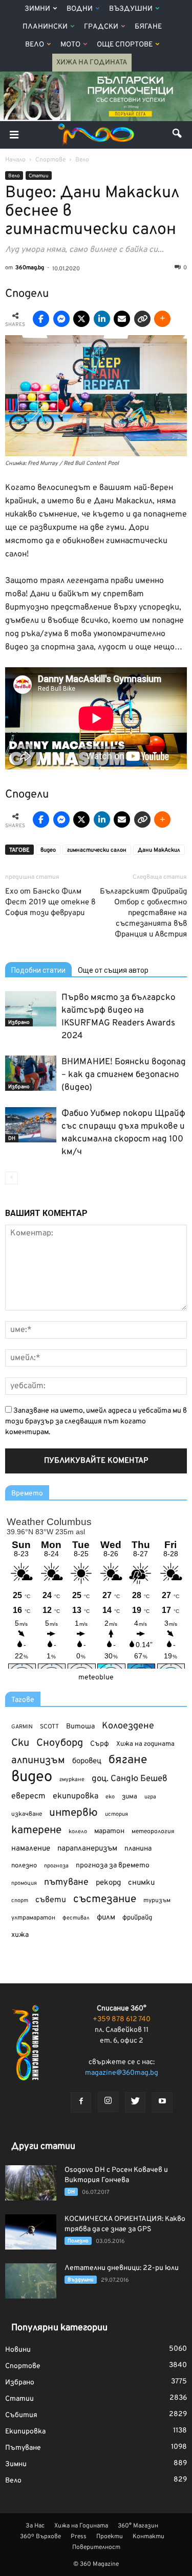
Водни (80, 9)
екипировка (76, 1796)
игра (150, 1797)
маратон (109, 1831)
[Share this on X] (81, 319)
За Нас (35, 2526)
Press (79, 2537)
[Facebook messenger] (61, 319)
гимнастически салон (97, 850)
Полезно (78, 2241)
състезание (105, 1899)
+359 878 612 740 (122, 2019)
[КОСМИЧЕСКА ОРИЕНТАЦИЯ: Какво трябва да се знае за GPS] (31, 2232)
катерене (36, 1831)
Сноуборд (60, 1743)
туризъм (157, 1901)
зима (130, 1797)
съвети (51, 1900)
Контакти (148, 2537)
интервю (73, 1813)
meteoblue (96, 1678)
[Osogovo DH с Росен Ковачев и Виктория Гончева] (31, 2183)
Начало (15, 160)
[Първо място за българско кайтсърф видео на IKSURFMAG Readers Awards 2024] (31, 1009)
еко (110, 1797)
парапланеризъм (87, 1849)
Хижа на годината (145, 1744)
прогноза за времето (113, 1866)
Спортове (23, 2366)
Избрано (19, 1023)
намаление (31, 1849)
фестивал (76, 1918)
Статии (39, 176)
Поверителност (96, 2547)
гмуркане (72, 1779)
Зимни (37, 9)
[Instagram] (108, 2102)
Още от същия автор (113, 970)
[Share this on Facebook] (41, 319)
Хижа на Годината (92, 63)
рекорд (108, 1883)
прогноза (56, 1866)
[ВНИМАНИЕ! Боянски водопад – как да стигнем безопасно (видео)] (31, 1073)
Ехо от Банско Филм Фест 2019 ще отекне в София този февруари (50, 903)
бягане (128, 1760)
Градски (101, 27)
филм (106, 1918)
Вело (35, 45)
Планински (45, 27)
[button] (178, 135)
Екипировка (25, 2432)
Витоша (80, 1727)
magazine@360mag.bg (122, 2073)
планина (138, 1849)
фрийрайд (137, 1918)
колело (78, 1832)
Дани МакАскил (159, 850)
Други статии (43, 2147)
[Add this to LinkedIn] (102, 319)
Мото (70, 45)
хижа (20, 1935)
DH (12, 1139)
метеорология (153, 1832)
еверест (28, 1796)
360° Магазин (138, 2526)
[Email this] (122, 319)
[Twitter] (135, 2102)
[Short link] (142, 319)
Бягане (148, 27)
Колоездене (128, 1726)
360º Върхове (40, 2537)
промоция (24, 1883)
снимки (141, 1883)
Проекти (110, 2537)
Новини (18, 2350)
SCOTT (49, 1727)
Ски (20, 1743)
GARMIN (22, 1727)
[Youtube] (162, 2102)
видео (48, 850)
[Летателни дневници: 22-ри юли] (31, 2281)
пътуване (66, 1882)
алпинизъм (38, 1761)
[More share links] (162, 319)
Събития (21, 2415)
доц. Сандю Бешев (130, 1779)
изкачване (27, 1814)
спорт (20, 1901)
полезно (24, 1866)
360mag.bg (30, 268)
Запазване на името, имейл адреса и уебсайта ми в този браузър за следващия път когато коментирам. (96, 1422)
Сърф (100, 1744)
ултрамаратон (33, 1918)
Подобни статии (38, 970)
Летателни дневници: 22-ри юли (122, 2268)
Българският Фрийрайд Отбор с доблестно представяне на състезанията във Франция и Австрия (143, 913)
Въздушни (131, 9)
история (116, 1814)
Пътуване (23, 2448)
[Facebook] (81, 2102)
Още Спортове (125, 45)
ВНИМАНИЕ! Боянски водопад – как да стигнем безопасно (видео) (124, 1075)
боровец (87, 1761)
